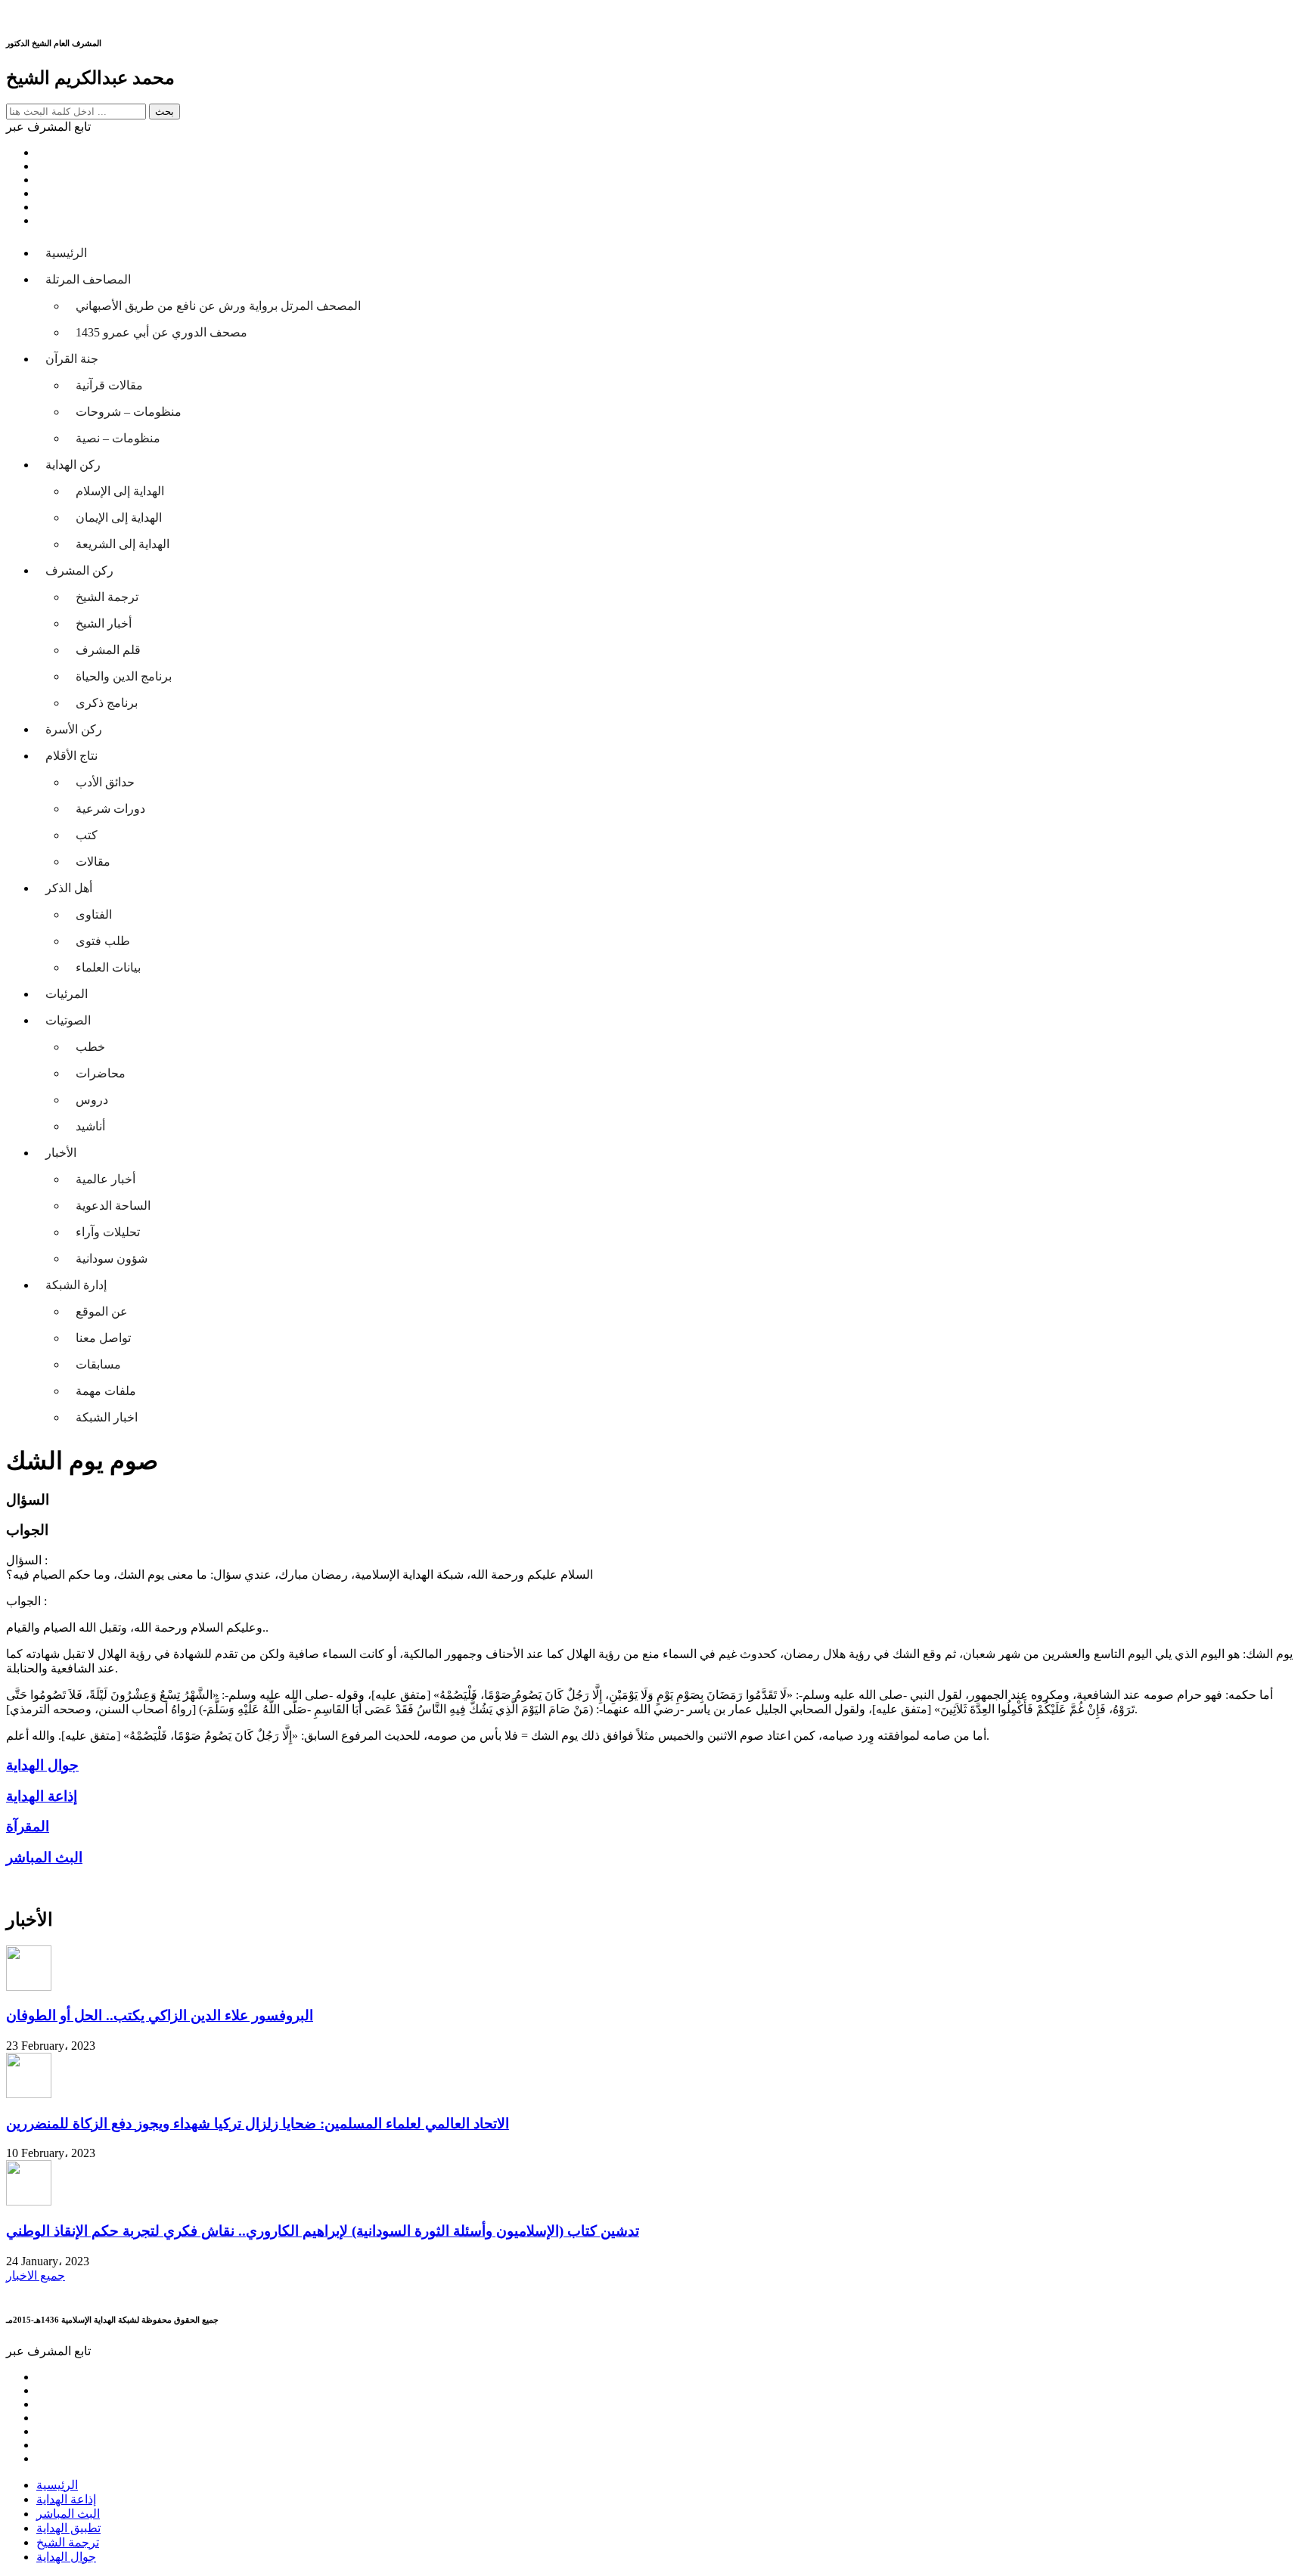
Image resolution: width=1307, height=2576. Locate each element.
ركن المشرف (79, 570)
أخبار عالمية (106, 1179)
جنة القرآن (72, 359)
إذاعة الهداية (66, 2499)
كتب (87, 835)
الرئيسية (66, 253)
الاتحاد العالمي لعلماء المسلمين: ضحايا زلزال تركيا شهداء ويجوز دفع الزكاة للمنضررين (258, 2123)
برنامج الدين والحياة (124, 676)
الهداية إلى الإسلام (120, 491)
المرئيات (67, 994)
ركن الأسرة (74, 729)
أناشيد (90, 1126)
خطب (90, 1047)
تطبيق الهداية (68, 2528)
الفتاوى (94, 914)
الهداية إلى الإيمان (119, 518)
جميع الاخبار (36, 2275)
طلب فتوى (103, 941)
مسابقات (98, 1364)
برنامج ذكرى (107, 703)
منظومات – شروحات (129, 412)
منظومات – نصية (118, 438)
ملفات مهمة (106, 1391)
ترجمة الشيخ (107, 597)
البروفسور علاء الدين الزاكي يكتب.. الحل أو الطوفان (160, 2015)
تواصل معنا (103, 1338)
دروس (92, 1100)
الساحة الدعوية (113, 1206)
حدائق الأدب (105, 782)
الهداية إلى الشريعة (123, 544)
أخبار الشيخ (104, 623)
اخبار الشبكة (107, 1417)
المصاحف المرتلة (88, 279)
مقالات (93, 862)
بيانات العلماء (108, 967)
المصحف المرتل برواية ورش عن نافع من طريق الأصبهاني (218, 306)
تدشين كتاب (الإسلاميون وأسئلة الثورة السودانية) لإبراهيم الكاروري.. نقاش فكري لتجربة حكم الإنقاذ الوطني (323, 2231)
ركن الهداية (73, 465)
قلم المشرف (108, 650)
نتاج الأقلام (71, 756)
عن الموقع (102, 1311)
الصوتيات (68, 1020)
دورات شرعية (110, 809)
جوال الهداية (66, 2557)
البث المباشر (68, 2514)
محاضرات (101, 1073)
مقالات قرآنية (109, 385)
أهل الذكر (69, 888)
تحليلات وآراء (108, 1232)
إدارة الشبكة (76, 1285)
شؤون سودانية (112, 1259)
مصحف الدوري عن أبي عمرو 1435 (161, 332)
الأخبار (61, 1153)
